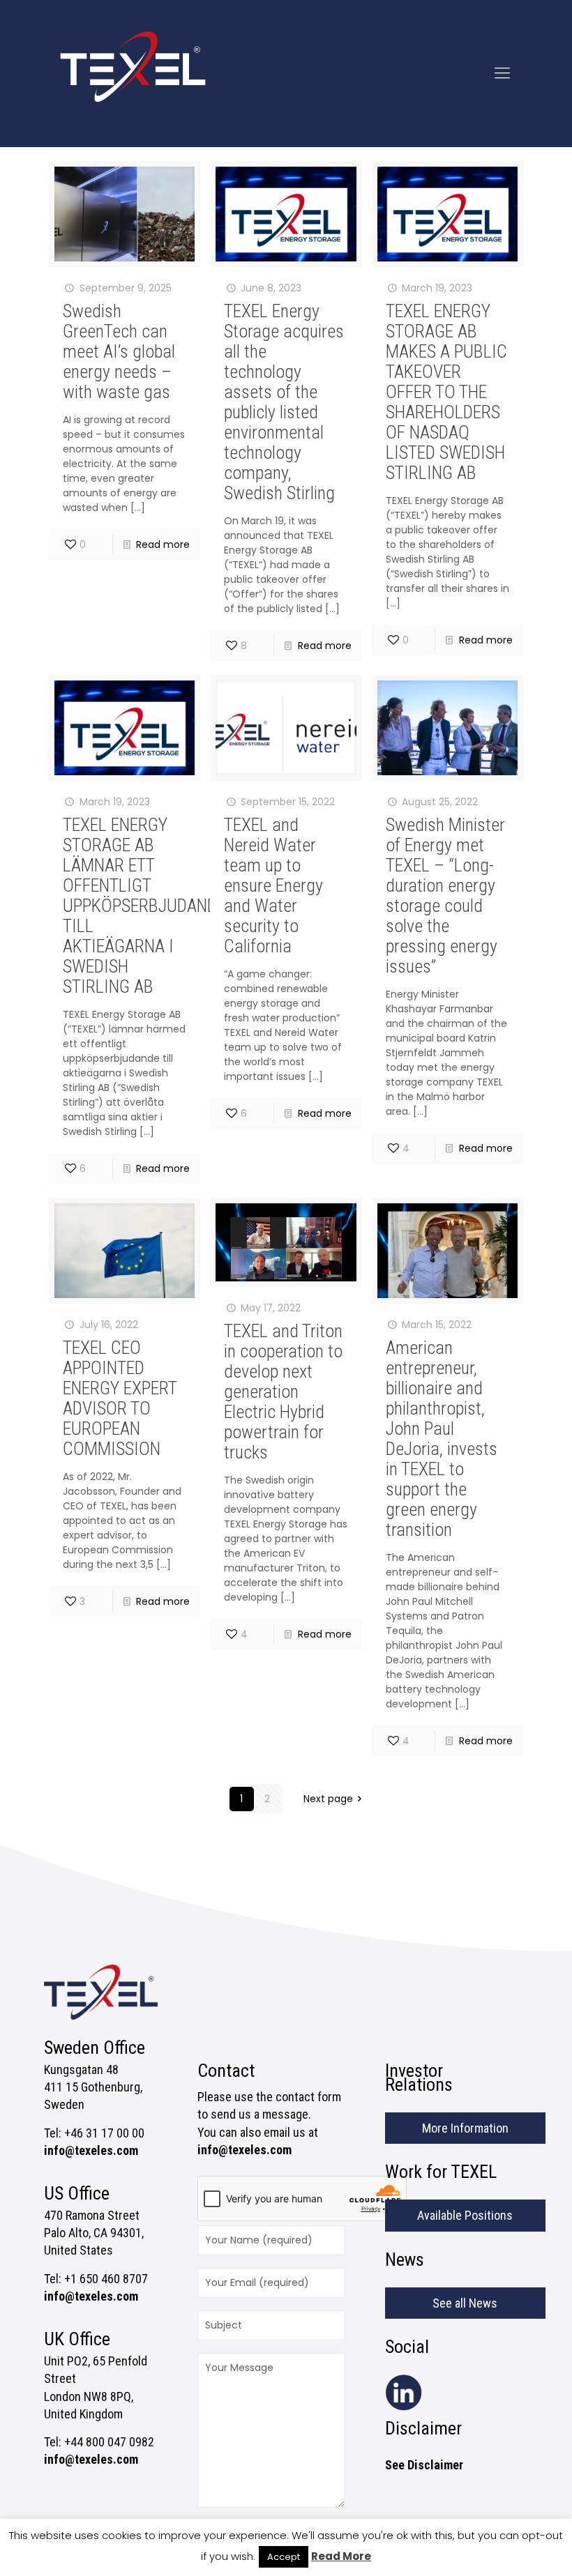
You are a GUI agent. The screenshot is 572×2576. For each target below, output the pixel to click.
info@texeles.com (91, 2150)
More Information (465, 2128)
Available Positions (465, 2215)
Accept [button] (284, 2557)
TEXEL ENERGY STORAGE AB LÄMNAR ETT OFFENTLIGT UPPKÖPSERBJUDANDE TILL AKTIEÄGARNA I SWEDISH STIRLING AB (144, 906)
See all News (465, 2303)
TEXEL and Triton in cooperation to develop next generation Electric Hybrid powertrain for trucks (283, 1392)
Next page (328, 1799)
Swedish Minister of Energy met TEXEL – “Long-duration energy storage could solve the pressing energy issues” (445, 895)
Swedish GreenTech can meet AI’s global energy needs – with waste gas (119, 351)
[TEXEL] (133, 73)
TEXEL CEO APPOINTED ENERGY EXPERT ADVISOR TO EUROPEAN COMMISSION (120, 1398)
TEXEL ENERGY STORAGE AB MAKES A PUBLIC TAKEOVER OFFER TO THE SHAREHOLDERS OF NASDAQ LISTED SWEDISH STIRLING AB (446, 392)
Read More (341, 2556)
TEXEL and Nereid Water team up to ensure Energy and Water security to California (273, 885)
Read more (163, 544)
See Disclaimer (424, 2465)
